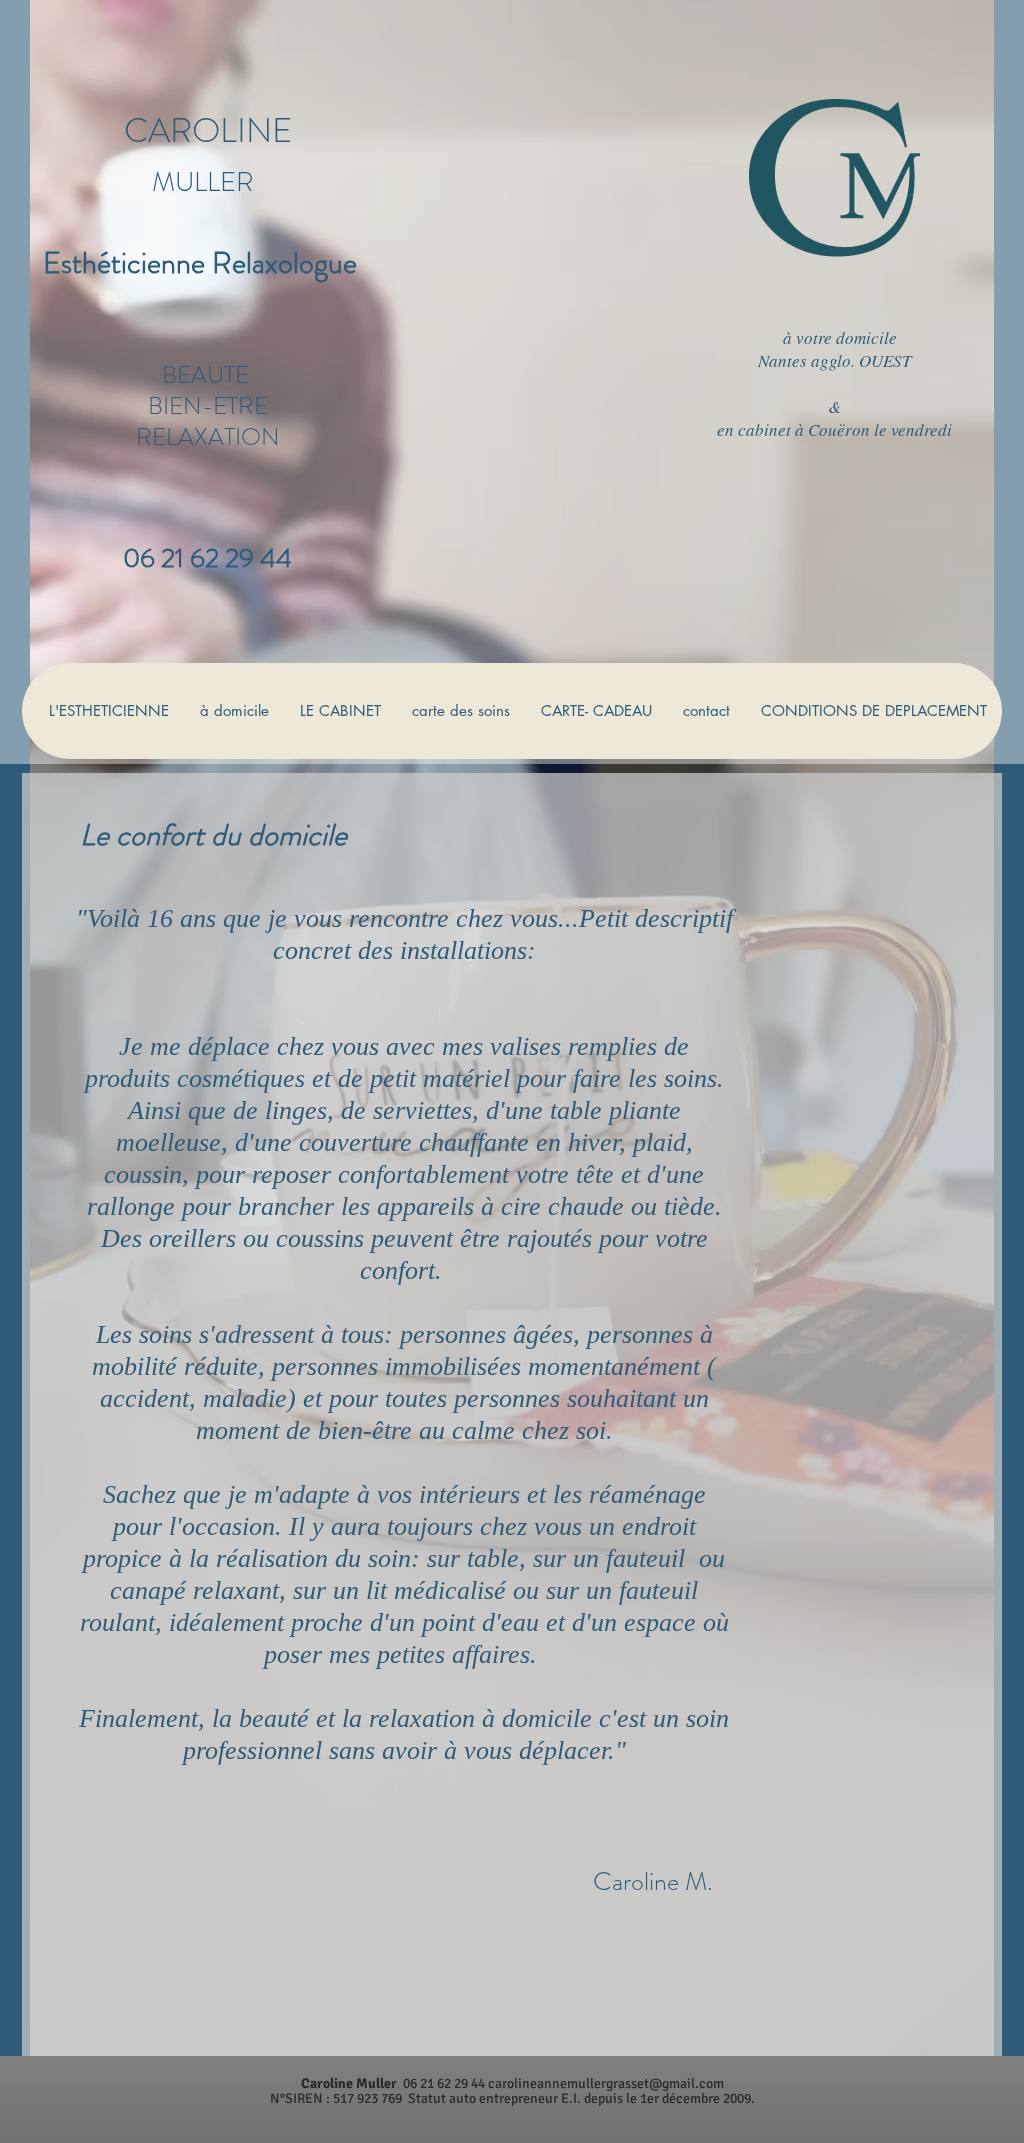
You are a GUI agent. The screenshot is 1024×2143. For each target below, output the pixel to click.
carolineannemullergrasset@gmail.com (606, 2083)
